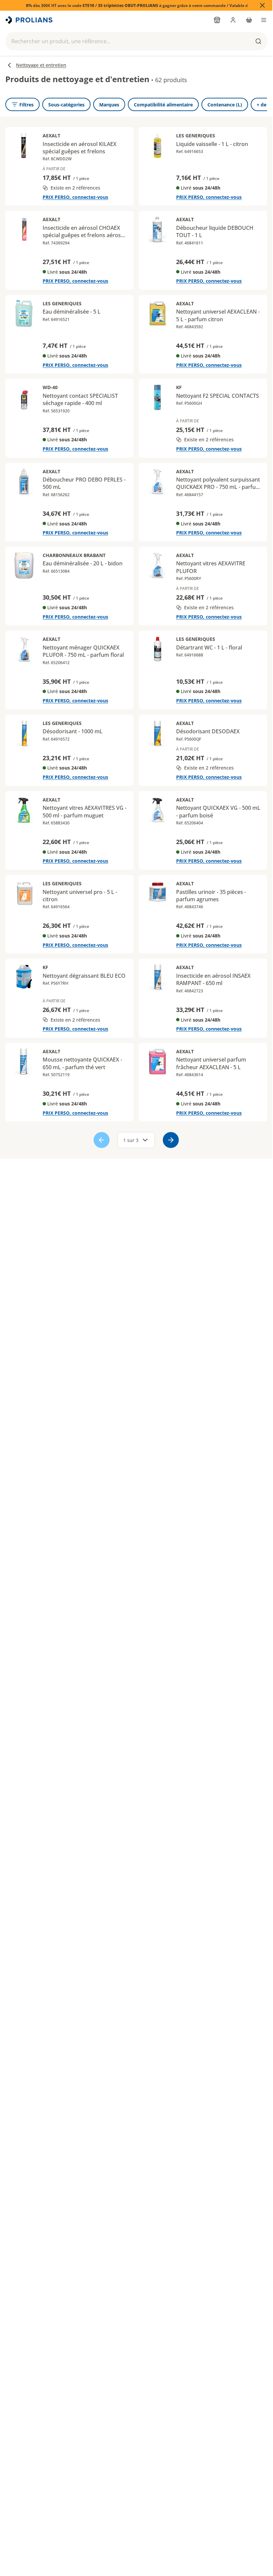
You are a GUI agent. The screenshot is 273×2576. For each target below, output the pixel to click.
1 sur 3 (131, 1140)
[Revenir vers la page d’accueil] (30, 20)
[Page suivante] (171, 1140)
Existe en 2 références (75, 188)
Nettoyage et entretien (41, 65)
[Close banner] (262, 5)
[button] (136, 41)
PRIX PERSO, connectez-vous (75, 197)
